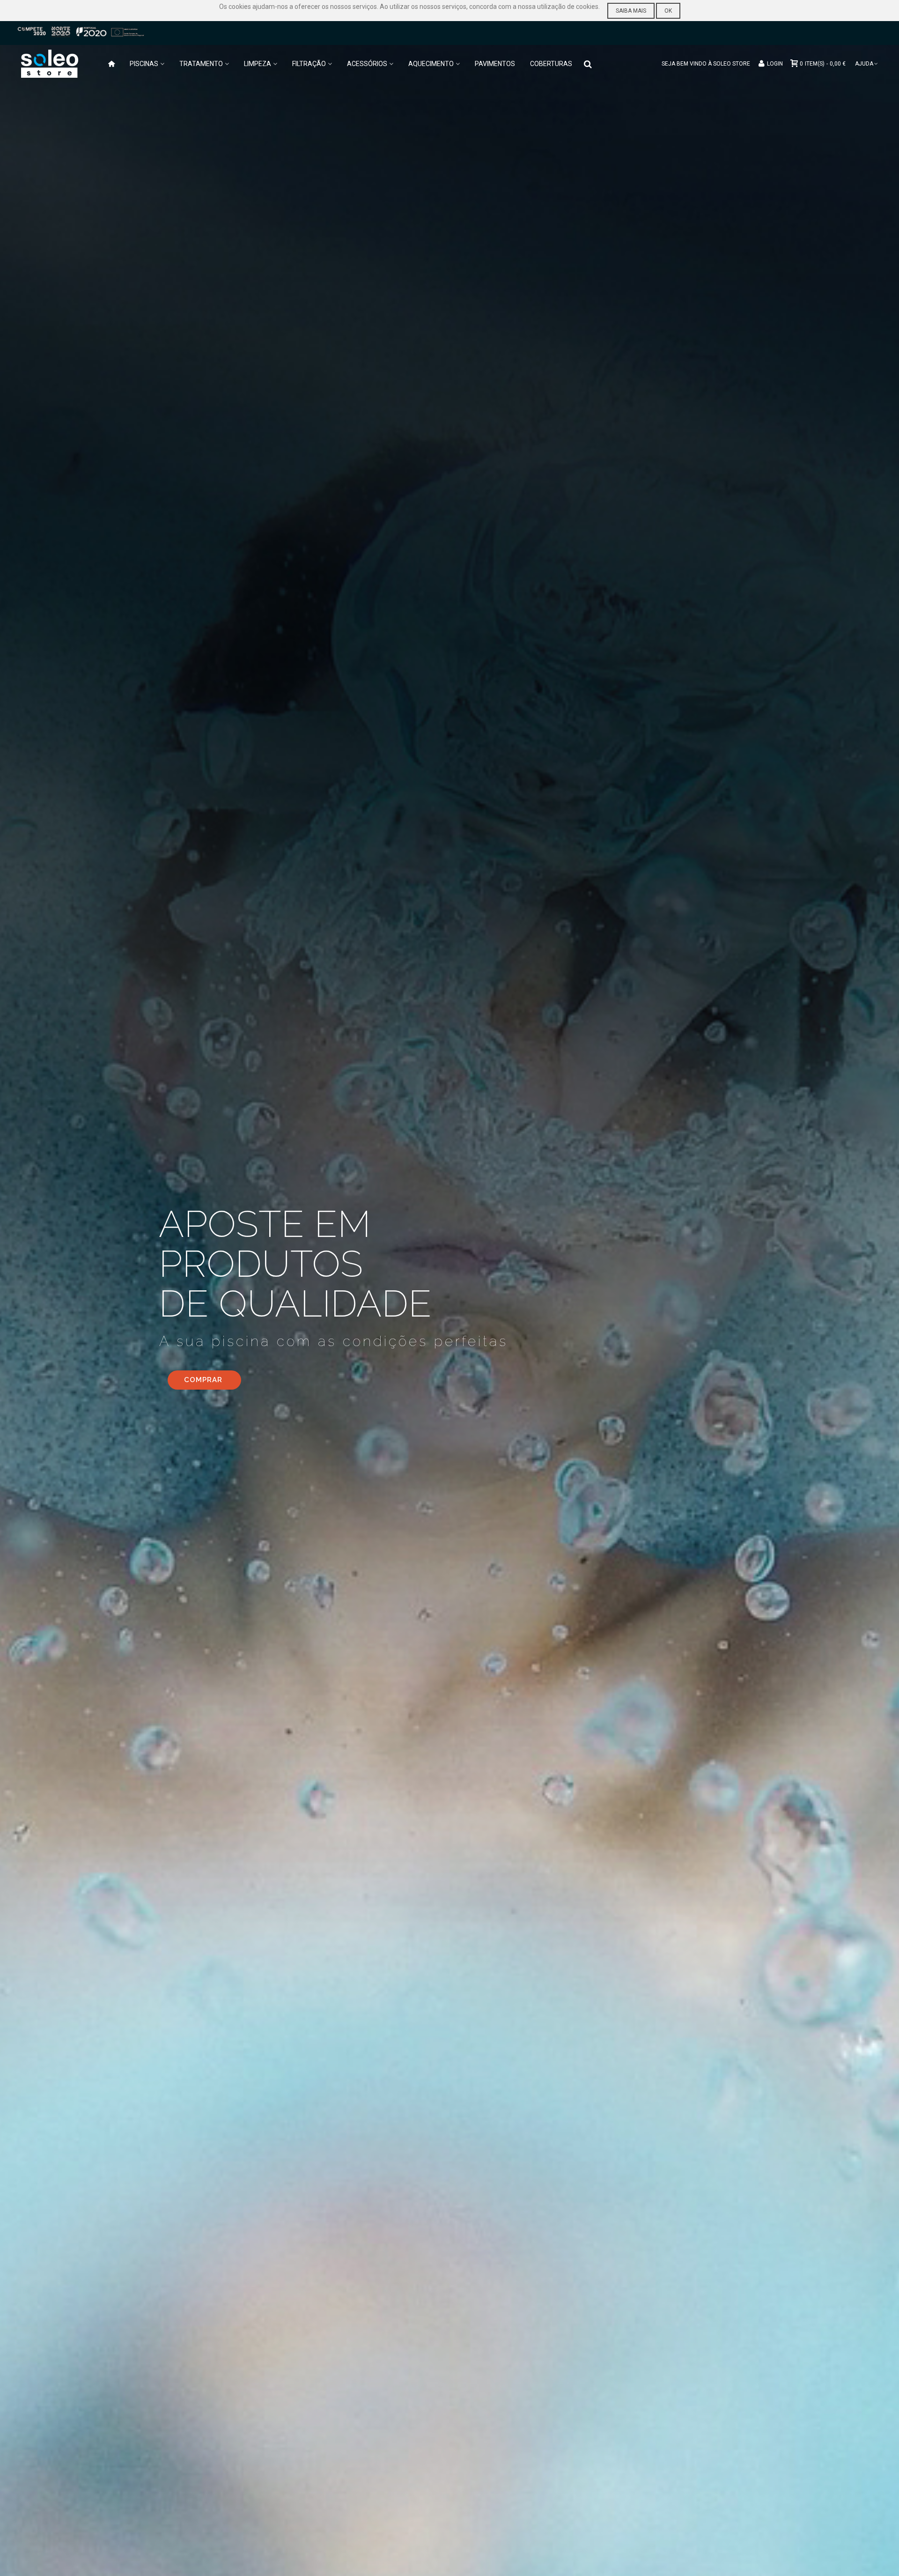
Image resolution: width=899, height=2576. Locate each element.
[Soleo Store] (59, 64)
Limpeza (258, 64)
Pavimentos (495, 64)
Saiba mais (631, 11)
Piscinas (144, 64)
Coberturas (551, 64)
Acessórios (367, 64)
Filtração (309, 64)
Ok (668, 11)
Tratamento (201, 64)
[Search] (588, 63)
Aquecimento (431, 64)
